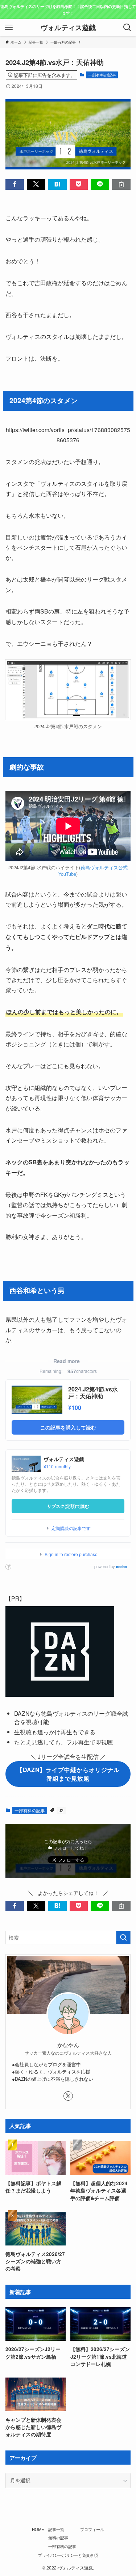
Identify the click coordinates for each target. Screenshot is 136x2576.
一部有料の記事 (102, 75)
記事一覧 (56, 2529)
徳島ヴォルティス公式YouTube (93, 871)
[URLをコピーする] (121, 184)
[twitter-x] (68, 2096)
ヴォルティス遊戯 (68, 28)
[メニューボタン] (9, 28)
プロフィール (92, 2529)
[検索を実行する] (123, 1938)
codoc (121, 1567)
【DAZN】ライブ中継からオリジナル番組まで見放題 (68, 1774)
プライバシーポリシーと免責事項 (68, 2555)
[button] (15, 184)
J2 (61, 1810)
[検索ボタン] (127, 28)
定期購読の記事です (71, 1528)
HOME (38, 2529)
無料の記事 (58, 2538)
